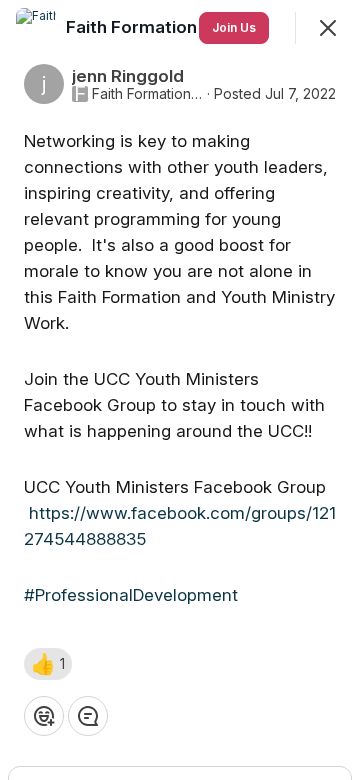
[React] (44, 716)
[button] (48, 664)
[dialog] (180, 390)
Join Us (234, 27)
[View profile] (36, 28)
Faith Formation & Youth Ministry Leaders (147, 94)
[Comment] (88, 716)
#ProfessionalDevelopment (131, 595)
